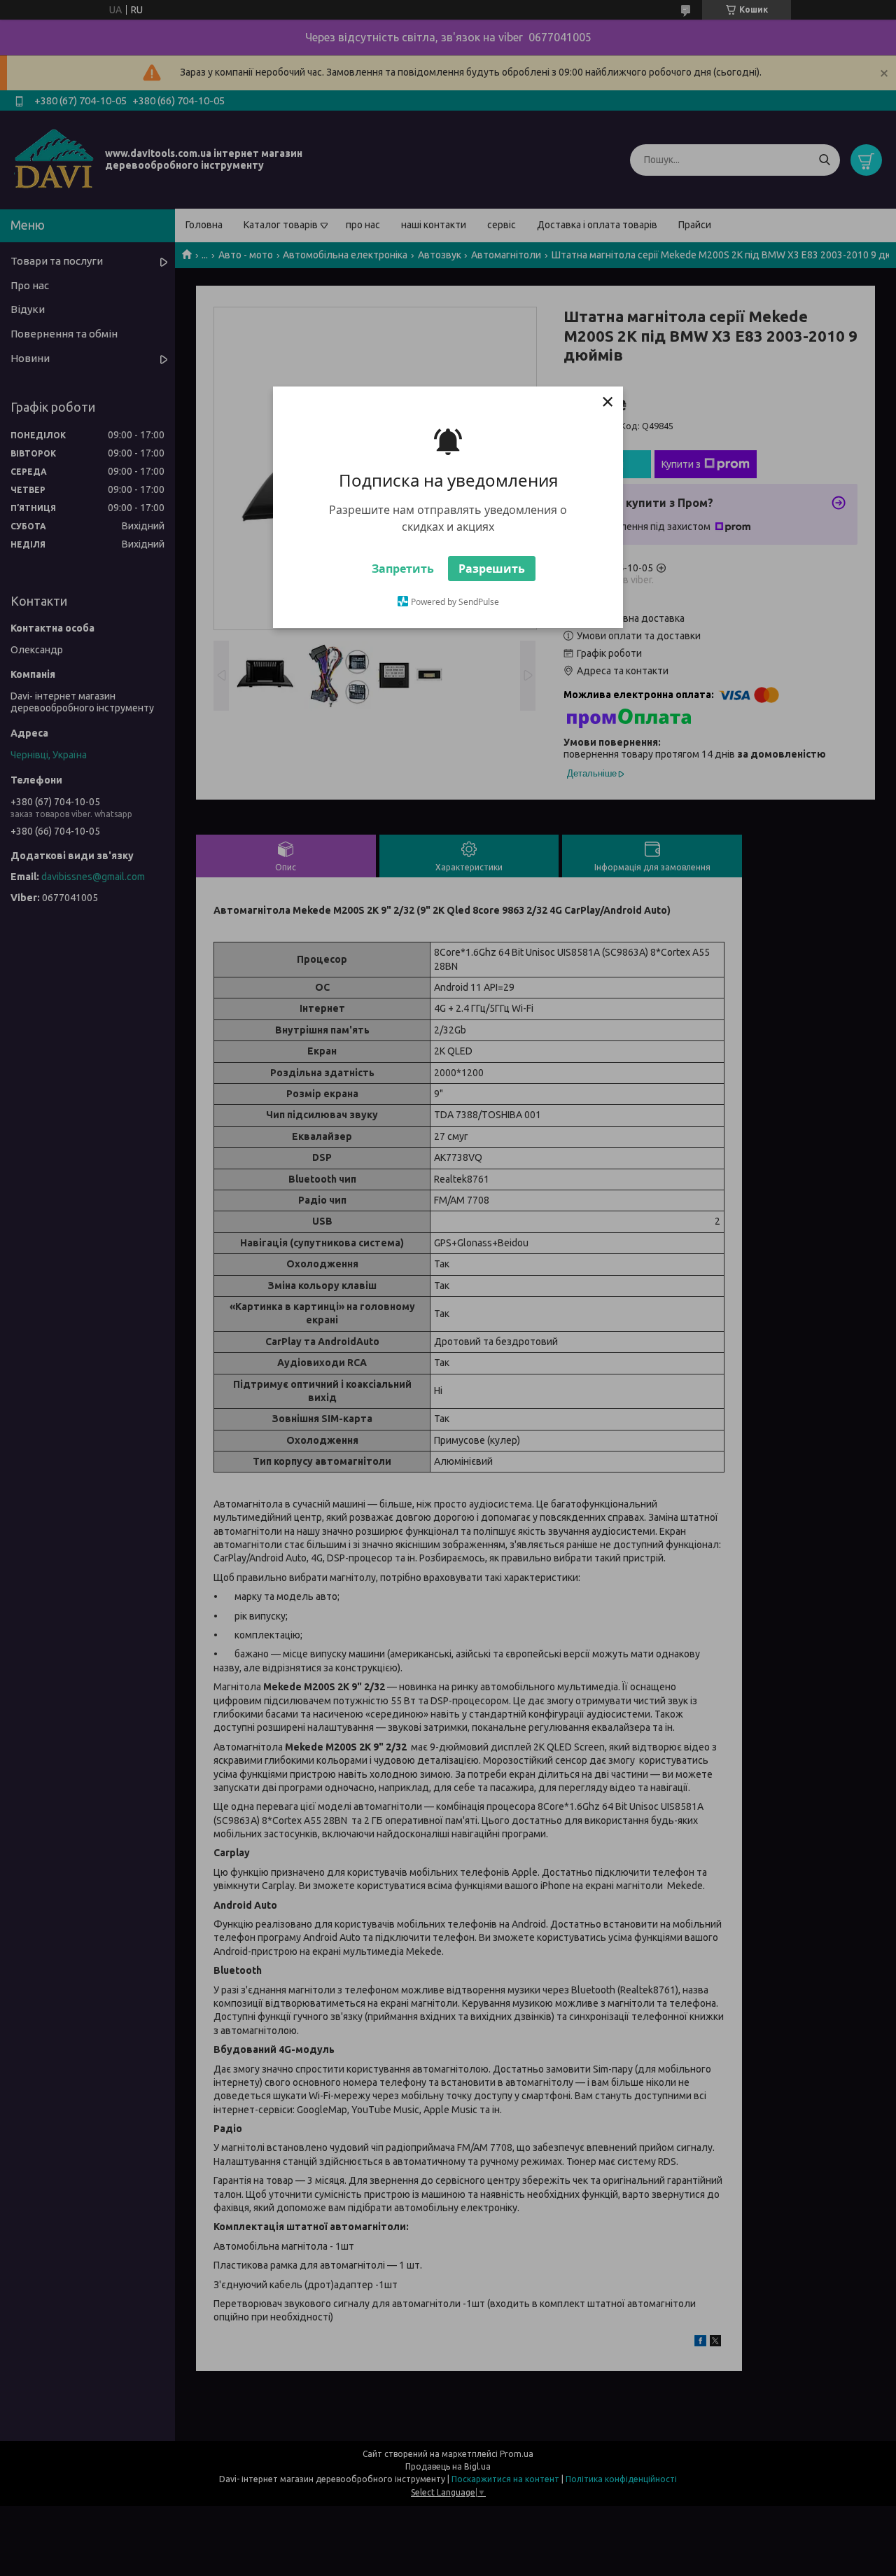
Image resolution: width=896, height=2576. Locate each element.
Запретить (403, 569)
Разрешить (492, 569)
